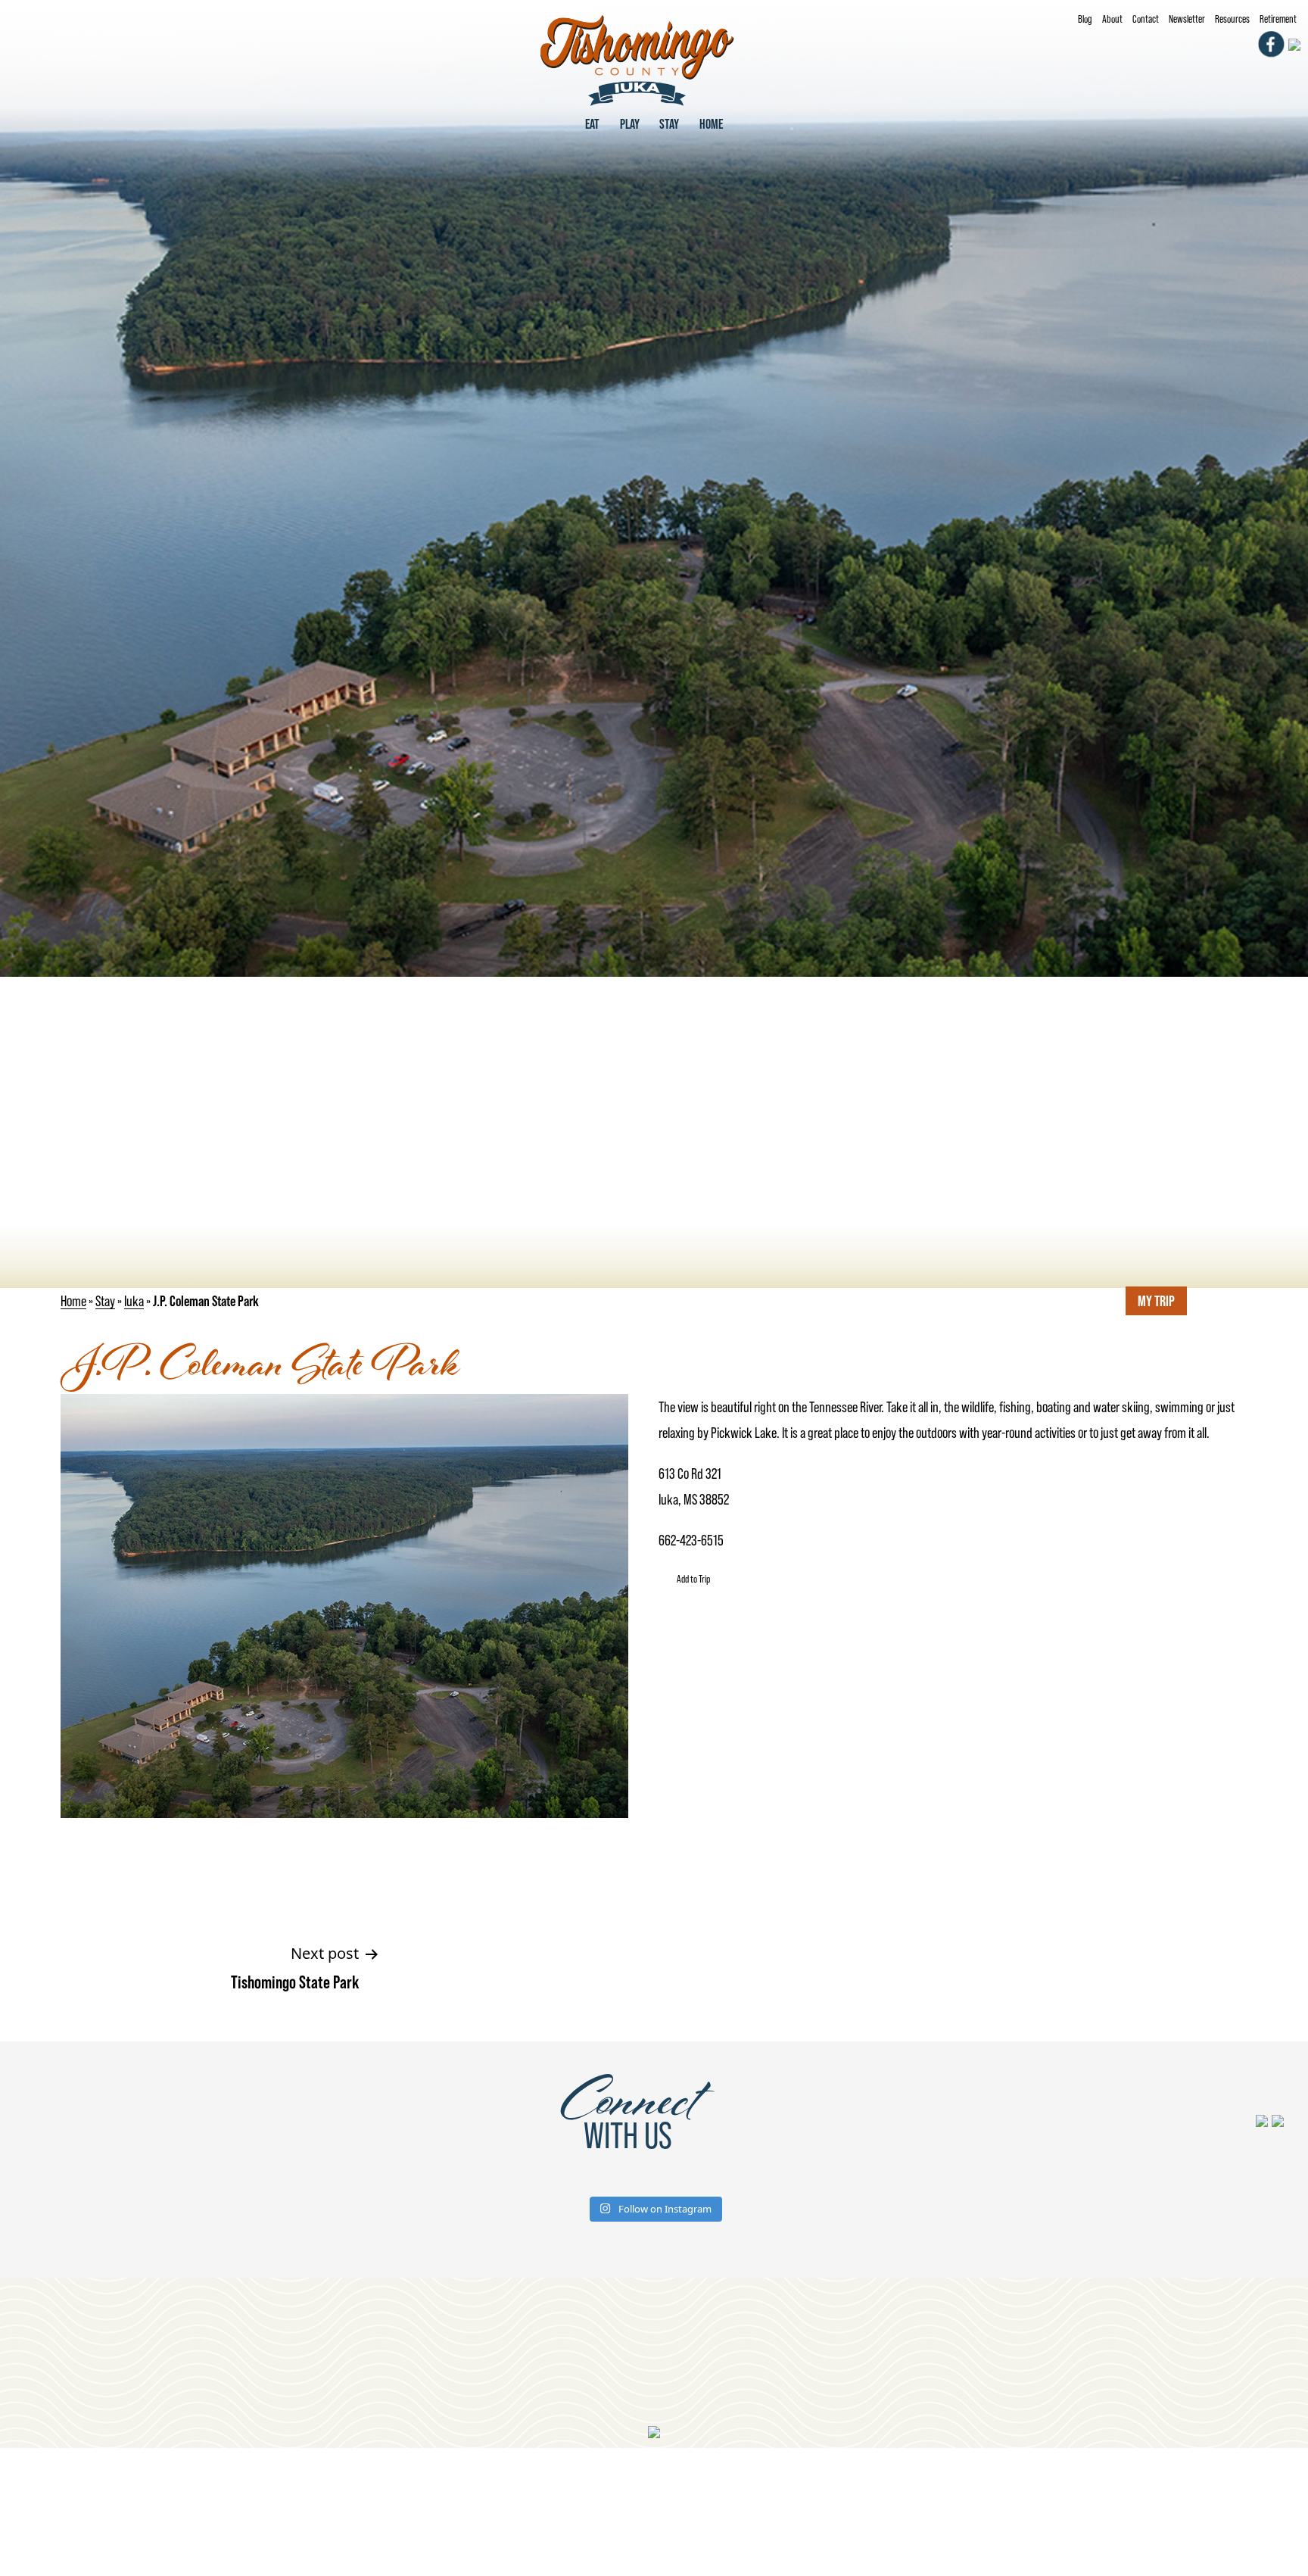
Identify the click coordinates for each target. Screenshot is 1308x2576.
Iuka (134, 1301)
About (1112, 19)
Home (711, 124)
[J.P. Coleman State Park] (654, 487)
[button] (684, 1579)
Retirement (1278, 19)
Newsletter (1187, 19)
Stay (669, 124)
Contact (1146, 19)
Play (630, 124)
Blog (1085, 19)
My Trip (1156, 1301)
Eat (592, 124)
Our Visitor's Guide (464, 2357)
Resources (1232, 19)
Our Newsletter (823, 2357)
